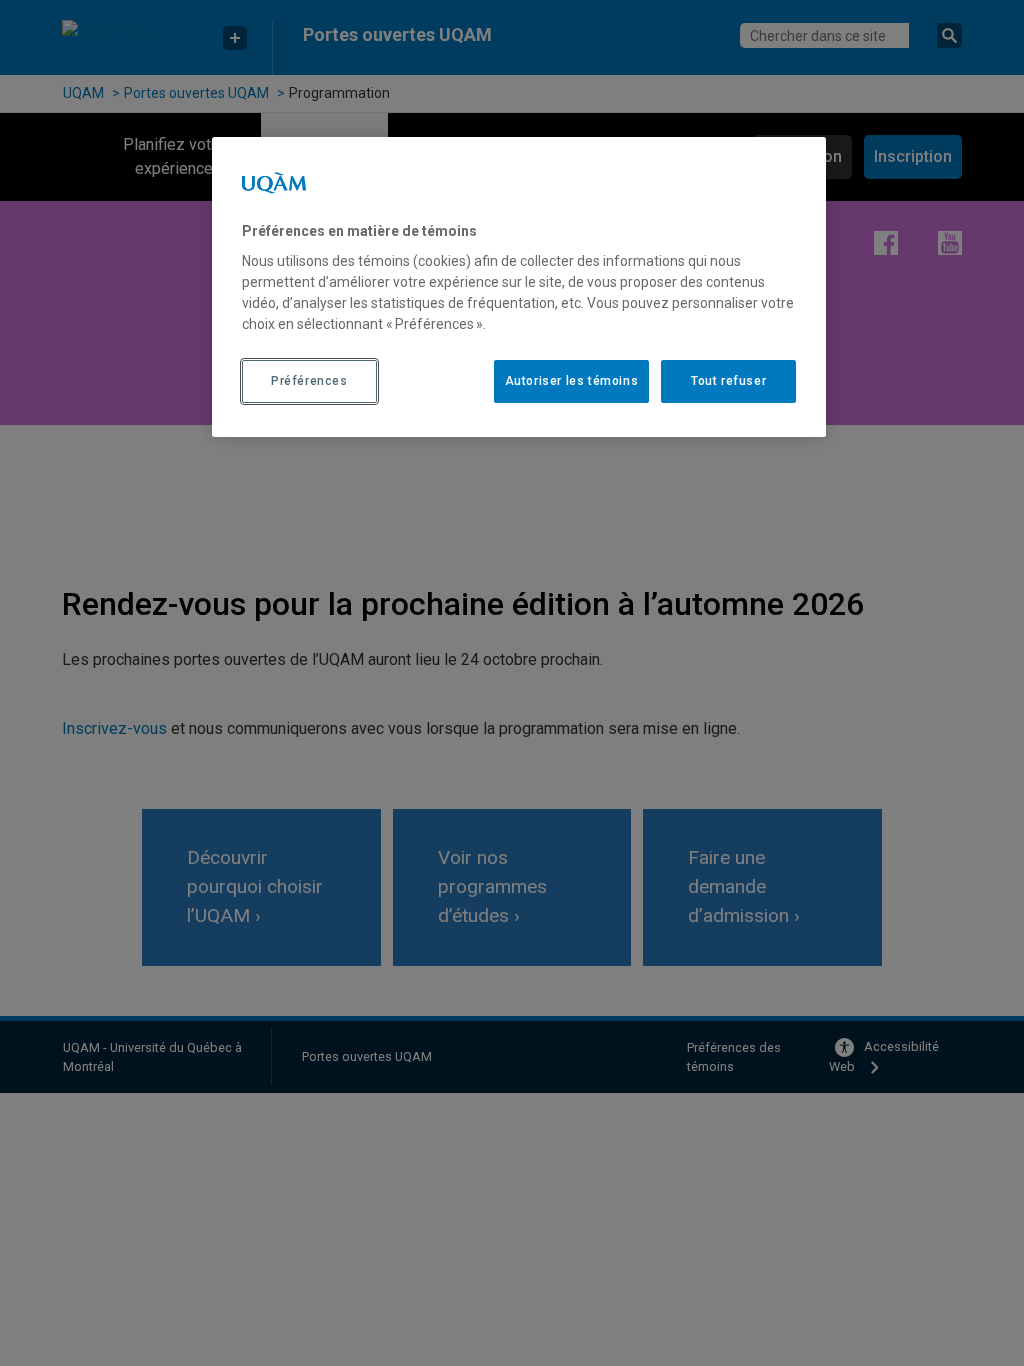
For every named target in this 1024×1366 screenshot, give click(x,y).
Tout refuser (728, 381)
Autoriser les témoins (572, 381)
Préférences (309, 381)
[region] (519, 287)
